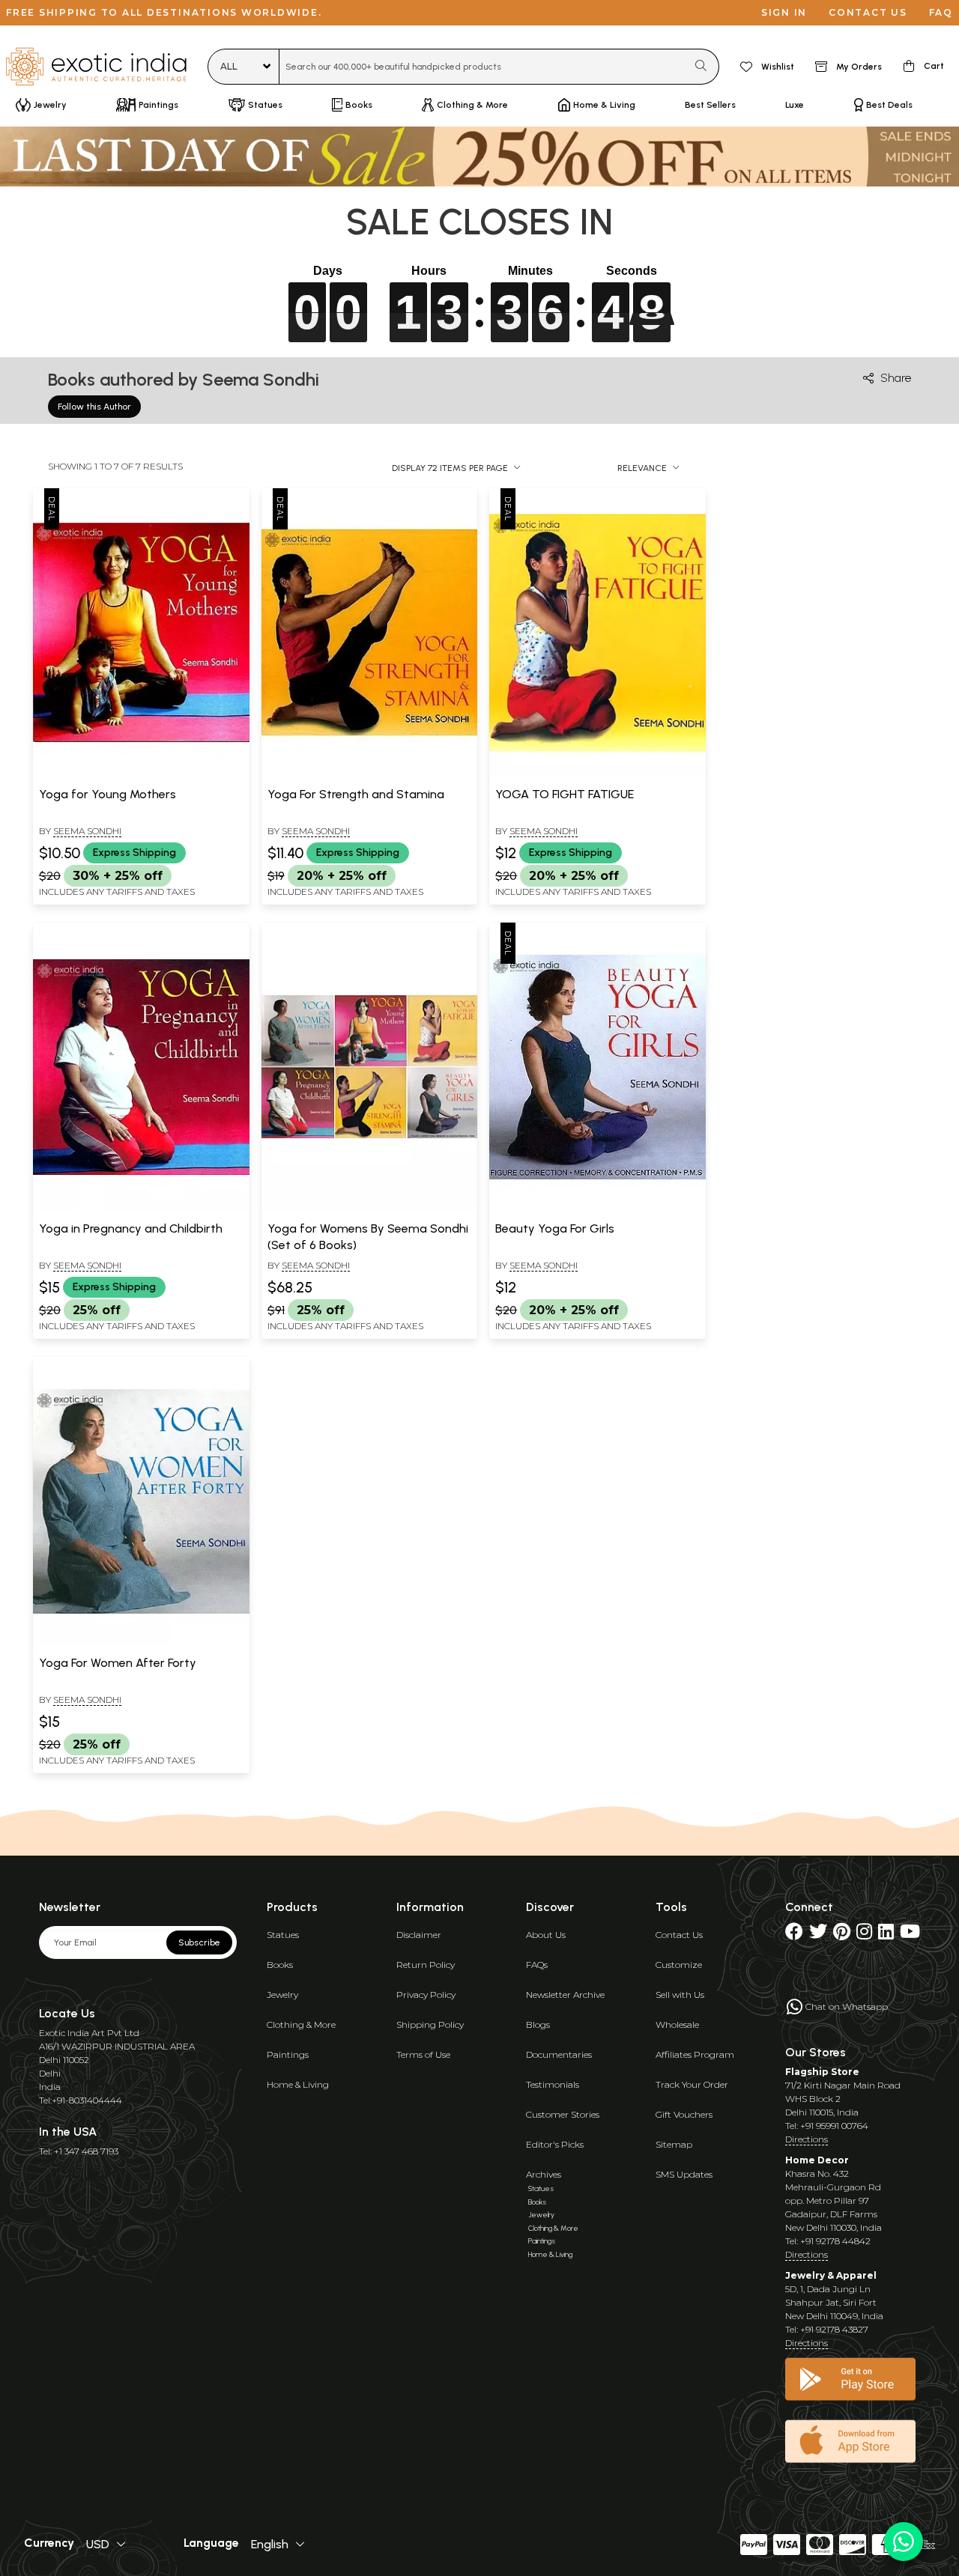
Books (280, 1965)
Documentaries (559, 2054)
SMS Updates (684, 2174)
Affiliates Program (695, 2054)
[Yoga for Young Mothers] (141, 774)
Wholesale (677, 2024)
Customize (679, 1965)
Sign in (784, 12)
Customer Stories (563, 2114)
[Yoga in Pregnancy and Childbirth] (141, 1208)
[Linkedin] (886, 1935)
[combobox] (483, 67)
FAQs (537, 1965)
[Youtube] (910, 1935)
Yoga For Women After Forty (118, 1663)
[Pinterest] (842, 1935)
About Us (546, 1935)
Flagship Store (822, 2072)
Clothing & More (301, 2024)
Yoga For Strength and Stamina (356, 794)
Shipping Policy (430, 2024)
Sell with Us (680, 1995)
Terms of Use (423, 2054)
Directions (807, 2139)
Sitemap (674, 2144)
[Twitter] (818, 1935)
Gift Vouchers (684, 2114)
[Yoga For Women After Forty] (141, 1642)
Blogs (538, 2024)
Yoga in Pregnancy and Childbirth (131, 1228)
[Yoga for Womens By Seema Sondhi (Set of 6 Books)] (370, 1208)
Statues (283, 1935)
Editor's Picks (555, 2144)
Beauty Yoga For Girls (555, 1228)
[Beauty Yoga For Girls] (598, 1208)
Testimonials (553, 2084)
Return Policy (426, 1965)
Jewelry (282, 1995)
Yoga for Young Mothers (108, 794)
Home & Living (298, 2084)
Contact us (868, 12)
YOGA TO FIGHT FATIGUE (565, 794)
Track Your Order (692, 2084)
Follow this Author (94, 407)
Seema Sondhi (87, 831)
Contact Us (679, 1935)
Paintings (288, 2054)
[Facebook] (794, 1935)
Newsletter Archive (565, 1995)
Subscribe (199, 1942)
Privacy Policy (426, 1995)
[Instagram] (864, 1935)
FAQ (941, 12)
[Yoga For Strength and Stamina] (370, 774)
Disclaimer (419, 1935)
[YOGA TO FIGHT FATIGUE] (598, 774)
